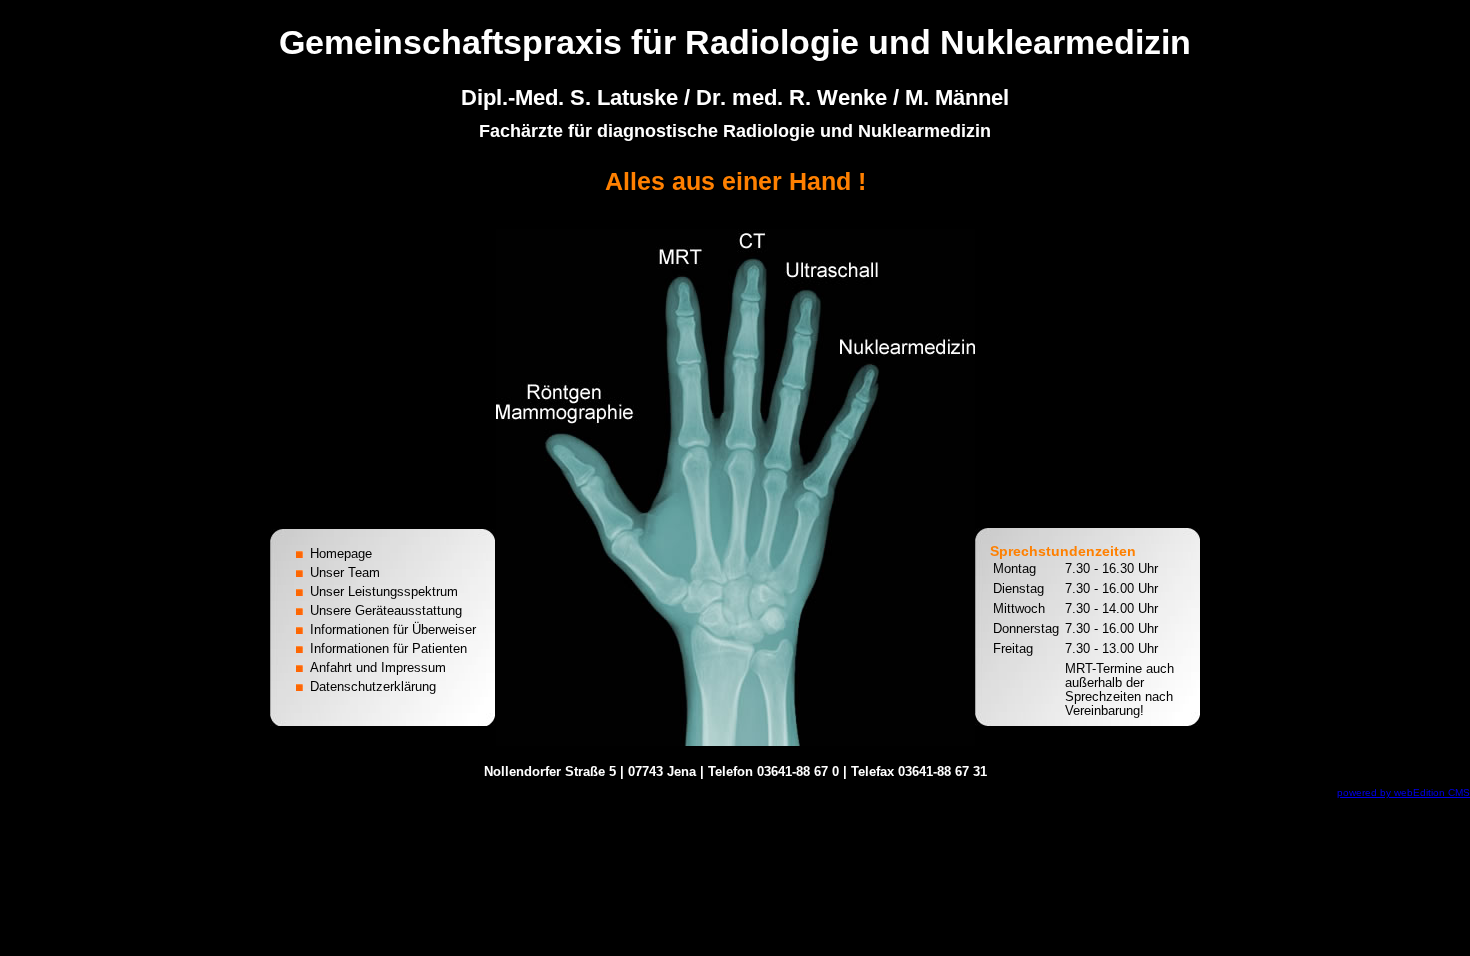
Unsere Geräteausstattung (386, 610)
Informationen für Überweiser (393, 629)
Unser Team (345, 572)
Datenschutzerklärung (373, 686)
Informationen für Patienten (388, 648)
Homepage (341, 553)
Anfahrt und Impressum (378, 667)
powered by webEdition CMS (1403, 792)
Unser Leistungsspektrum (384, 591)
